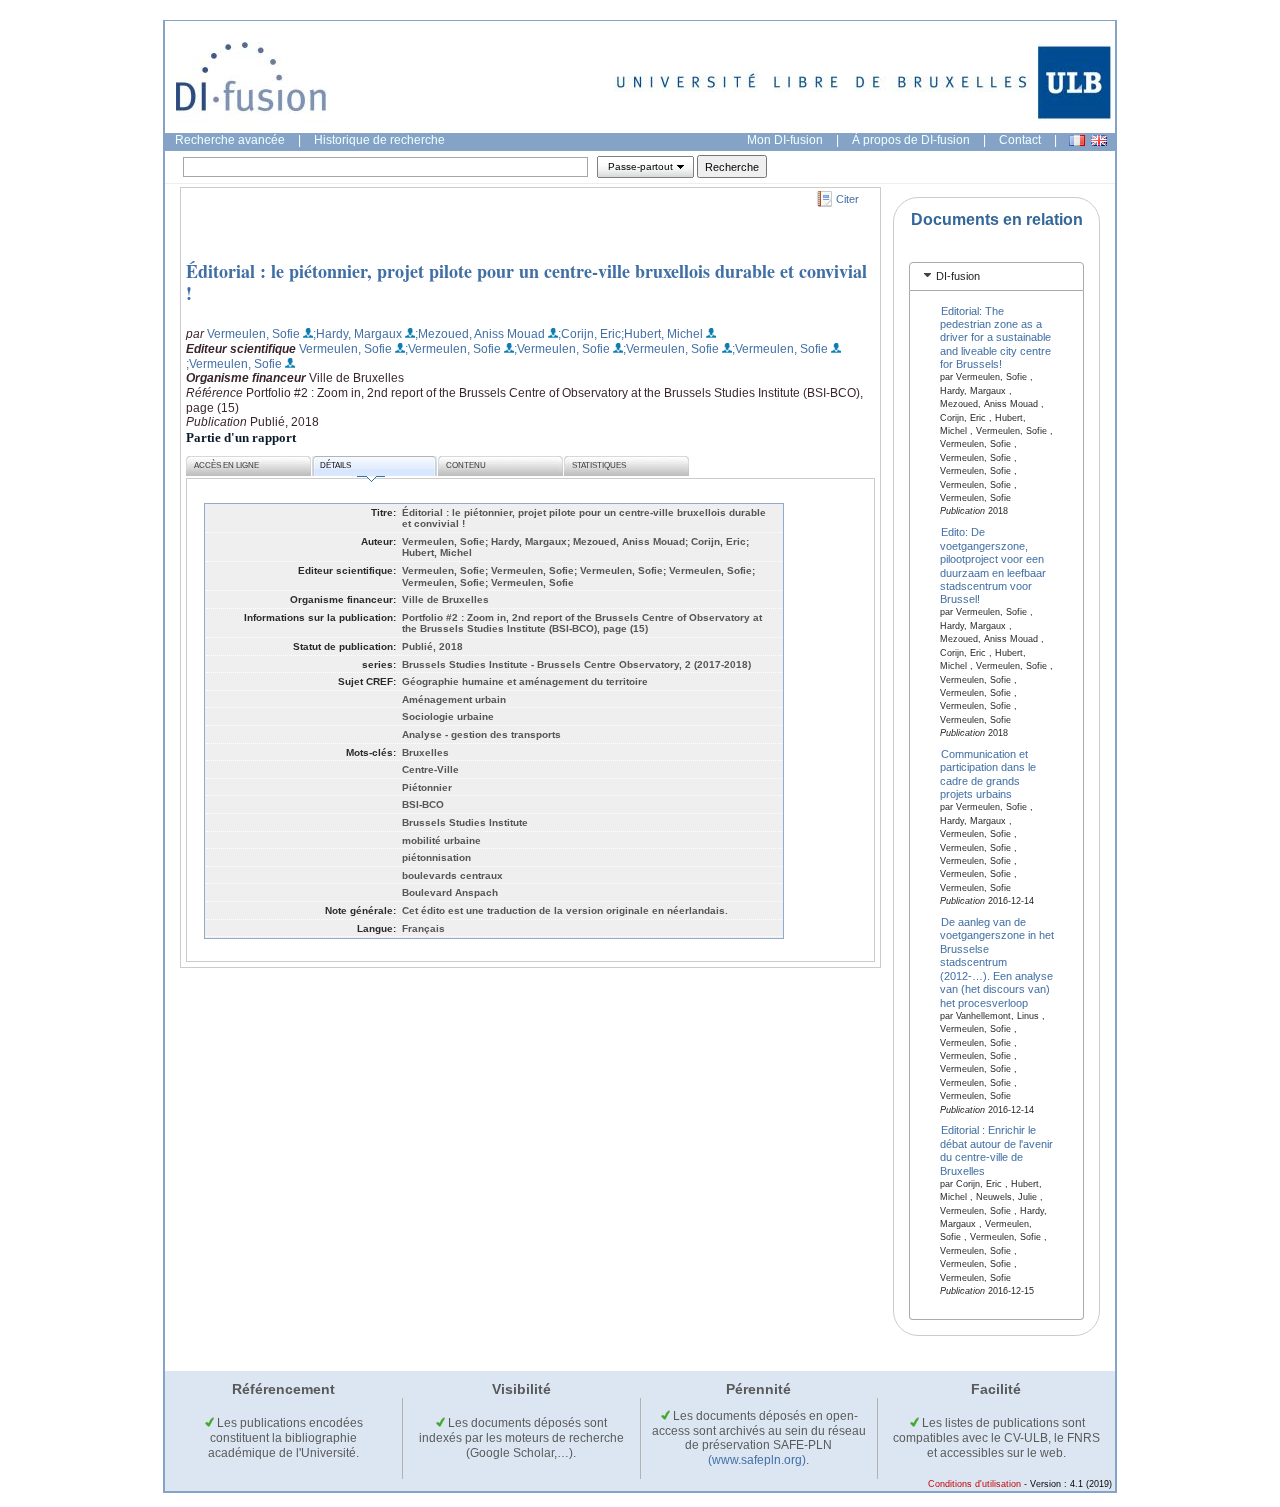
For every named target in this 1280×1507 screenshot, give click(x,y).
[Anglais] (1099, 140)
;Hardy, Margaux (357, 334)
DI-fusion (958, 276)
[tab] (996, 276)
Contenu (466, 465)
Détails (335, 465)
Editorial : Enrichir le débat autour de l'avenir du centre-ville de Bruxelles (996, 1150)
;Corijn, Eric (589, 334)
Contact (1020, 140)
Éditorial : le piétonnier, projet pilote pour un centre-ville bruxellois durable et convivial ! (526, 282)
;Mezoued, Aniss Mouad (480, 334)
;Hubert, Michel (662, 334)
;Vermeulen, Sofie (453, 349)
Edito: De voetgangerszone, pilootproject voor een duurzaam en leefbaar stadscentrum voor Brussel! (993, 565)
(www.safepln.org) (757, 1460)
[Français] (1077, 140)
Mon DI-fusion (785, 140)
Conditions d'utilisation (974, 1484)
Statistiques (599, 465)
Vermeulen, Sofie (253, 334)
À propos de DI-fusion (911, 140)
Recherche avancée (230, 140)
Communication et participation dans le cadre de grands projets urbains (988, 774)
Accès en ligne (226, 465)
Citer (847, 199)
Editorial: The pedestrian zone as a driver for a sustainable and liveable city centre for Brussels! (995, 337)
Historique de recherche (379, 140)
